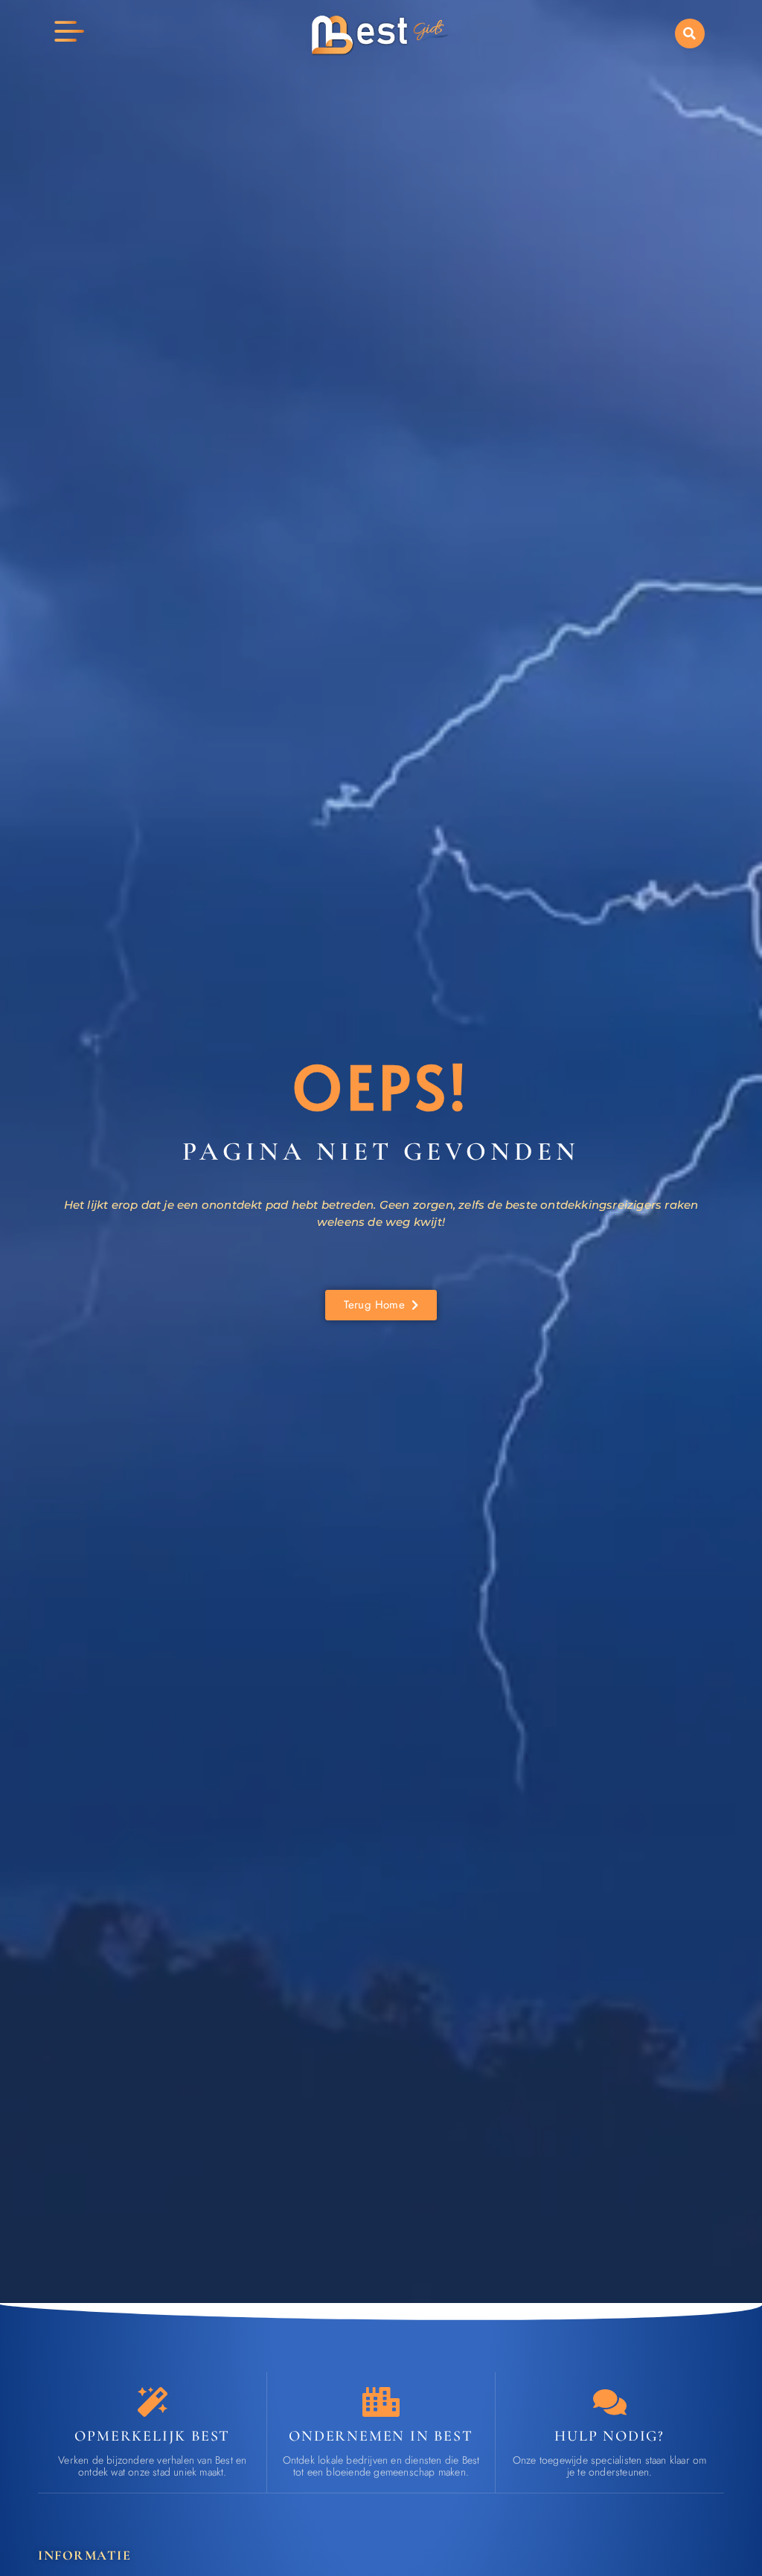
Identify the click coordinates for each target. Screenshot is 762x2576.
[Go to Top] (713, 2465)
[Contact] (609, 2402)
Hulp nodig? (609, 2436)
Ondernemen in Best (381, 2436)
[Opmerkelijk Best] (153, 2402)
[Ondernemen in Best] (381, 2402)
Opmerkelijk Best (152, 2436)
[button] (690, 33)
